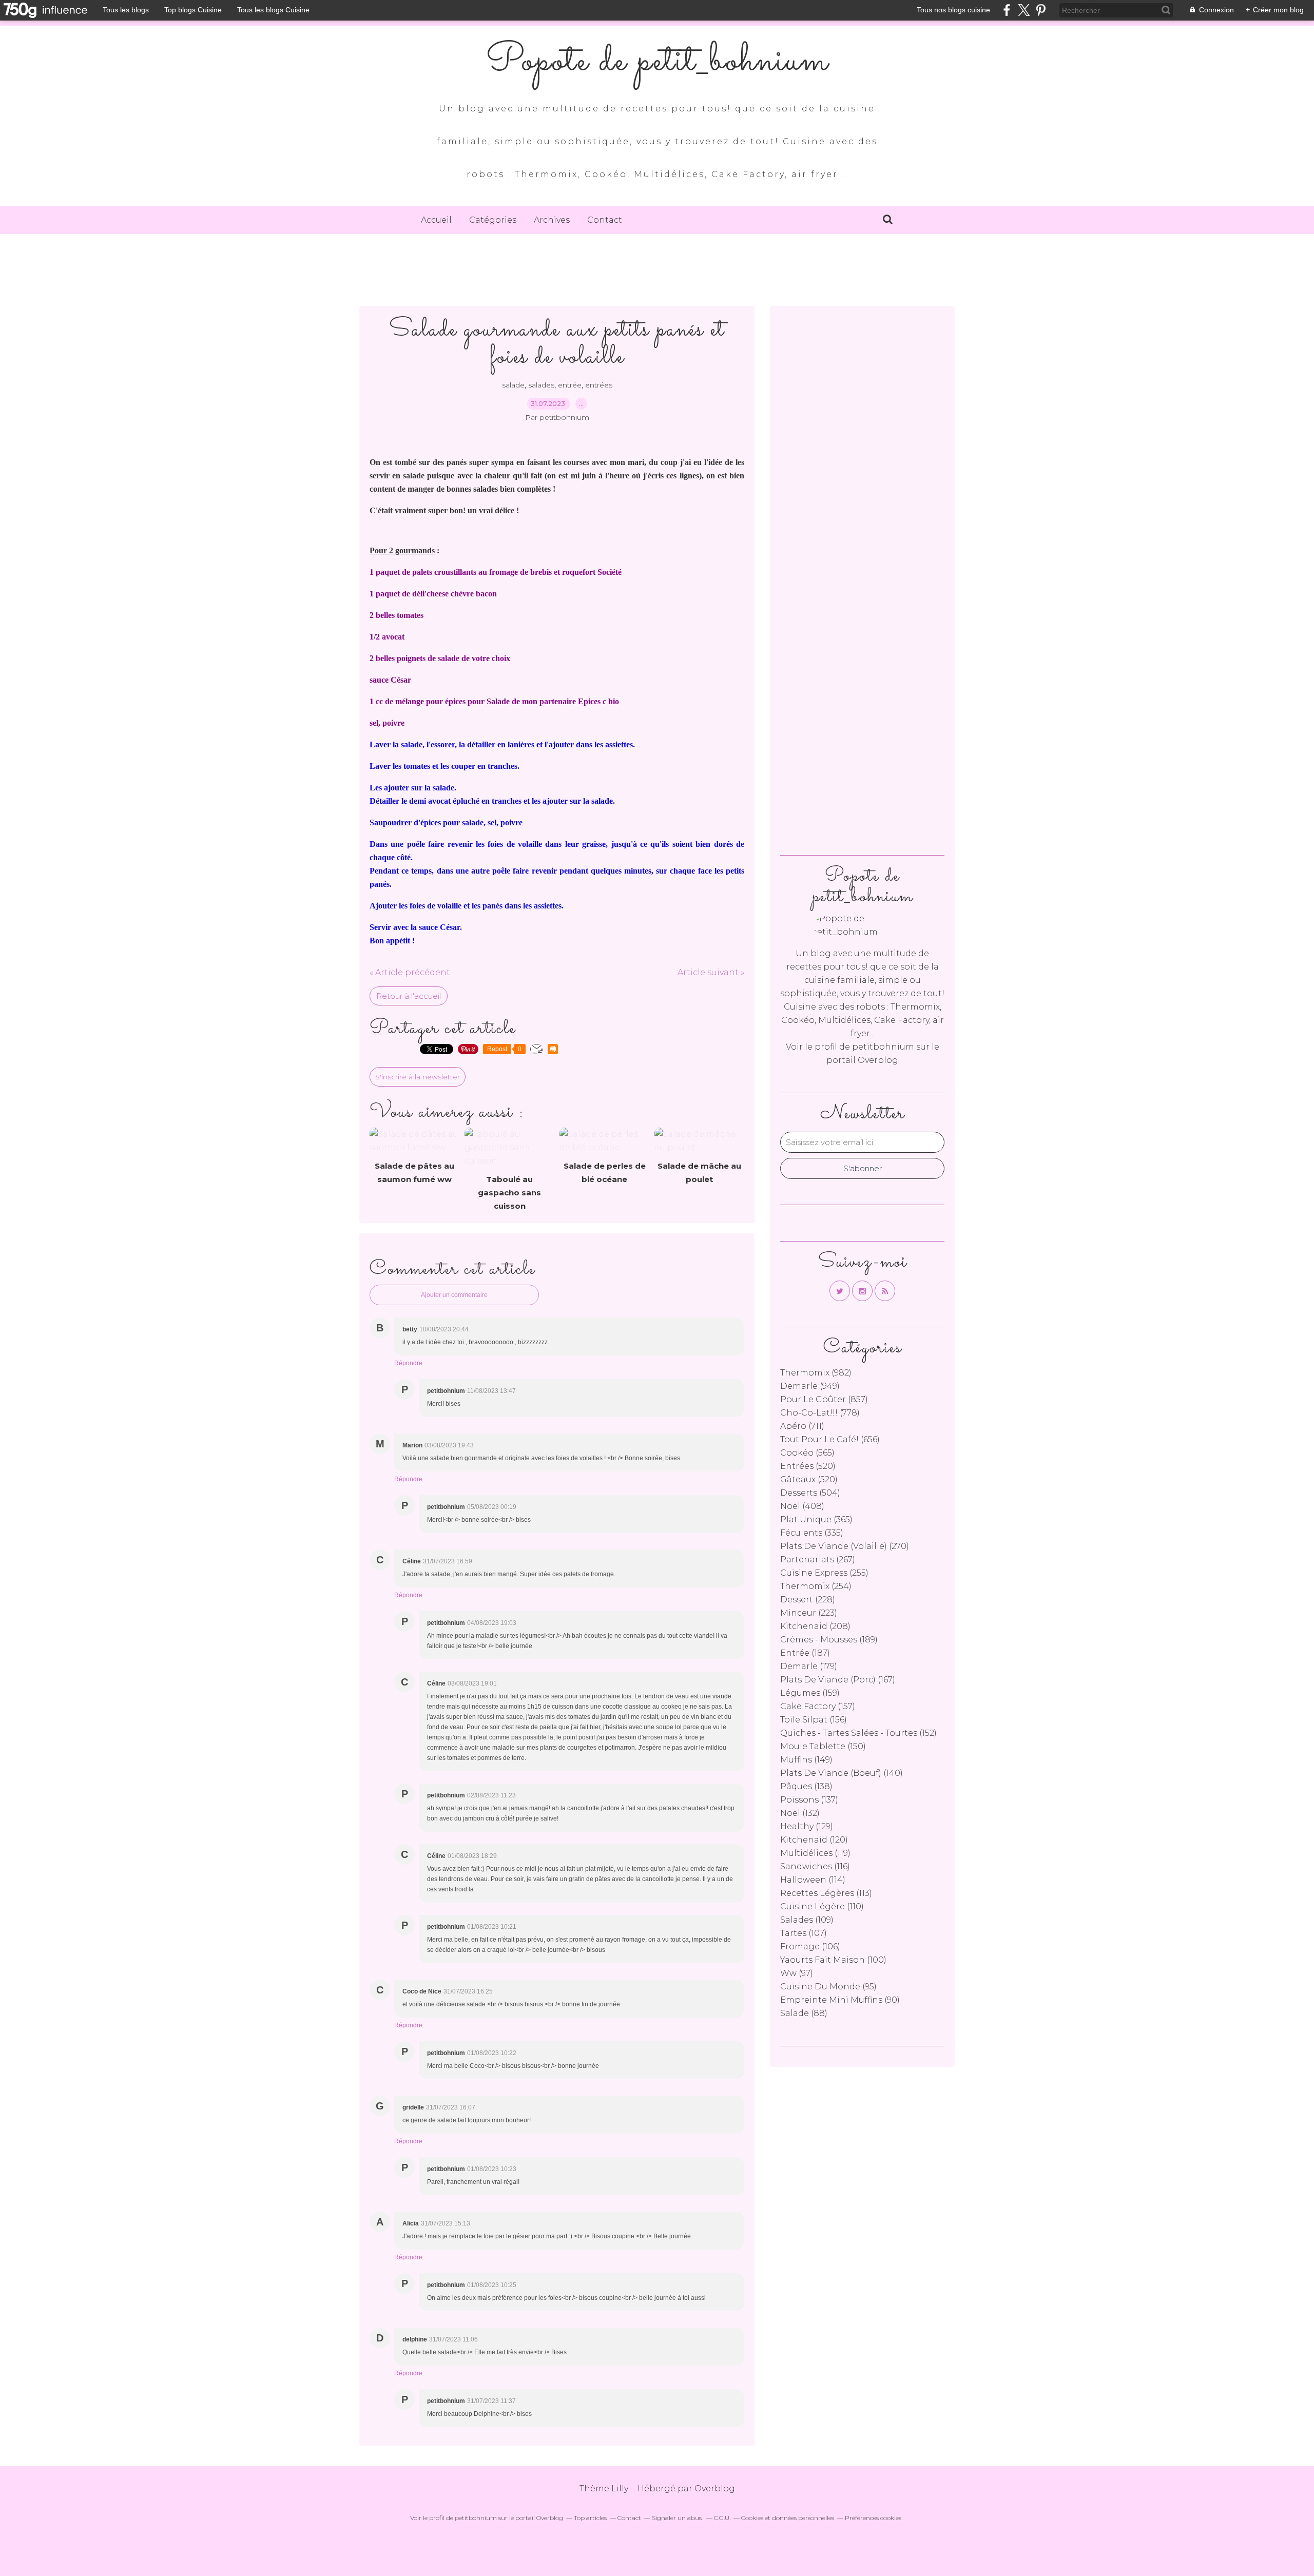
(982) (816, 1373)
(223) (809, 1613)
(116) (815, 1866)
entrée (570, 385)
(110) (822, 1906)
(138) (806, 1786)
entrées (599, 385)
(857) (824, 1399)
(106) (810, 1946)
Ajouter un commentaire (454, 1295)
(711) (802, 1426)
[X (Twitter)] (1024, 10)
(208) (815, 1626)
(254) (816, 1586)
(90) (840, 2000)
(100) (833, 1960)
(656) (830, 1439)
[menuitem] (436, 220)
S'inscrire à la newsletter (418, 1077)
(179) (809, 1666)
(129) (807, 1826)
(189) (829, 1640)
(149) (806, 1760)
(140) (842, 1773)
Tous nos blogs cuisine (953, 10)
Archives (552, 220)
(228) (808, 1600)
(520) (808, 1466)
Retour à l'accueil (409, 996)
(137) (809, 1800)
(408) (802, 1506)
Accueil (436, 220)
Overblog (715, 2488)
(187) (805, 1653)
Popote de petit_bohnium (657, 62)
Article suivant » (711, 972)
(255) (824, 1573)
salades (541, 385)
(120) (814, 1840)
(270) (845, 1546)
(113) (826, 1893)
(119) (815, 1853)
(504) (810, 1493)
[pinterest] (1041, 10)
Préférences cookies (873, 2518)
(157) (818, 1706)
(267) (818, 1560)
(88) (804, 2013)
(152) (858, 1733)
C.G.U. (722, 2518)
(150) (823, 1746)
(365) (816, 1519)
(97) (797, 1973)
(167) (838, 1680)
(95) (828, 1987)
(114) (813, 1880)
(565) (807, 1453)
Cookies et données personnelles (788, 2518)
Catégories (493, 220)
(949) (810, 1386)
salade (513, 385)
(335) (812, 1533)
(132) (800, 1813)
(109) (807, 1920)
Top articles (590, 2518)
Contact (605, 220)
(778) (820, 1413)
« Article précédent (410, 972)
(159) (810, 1693)
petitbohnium (883, 1047)
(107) (804, 1933)
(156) (814, 1720)
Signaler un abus (678, 2518)
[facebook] (1007, 10)
